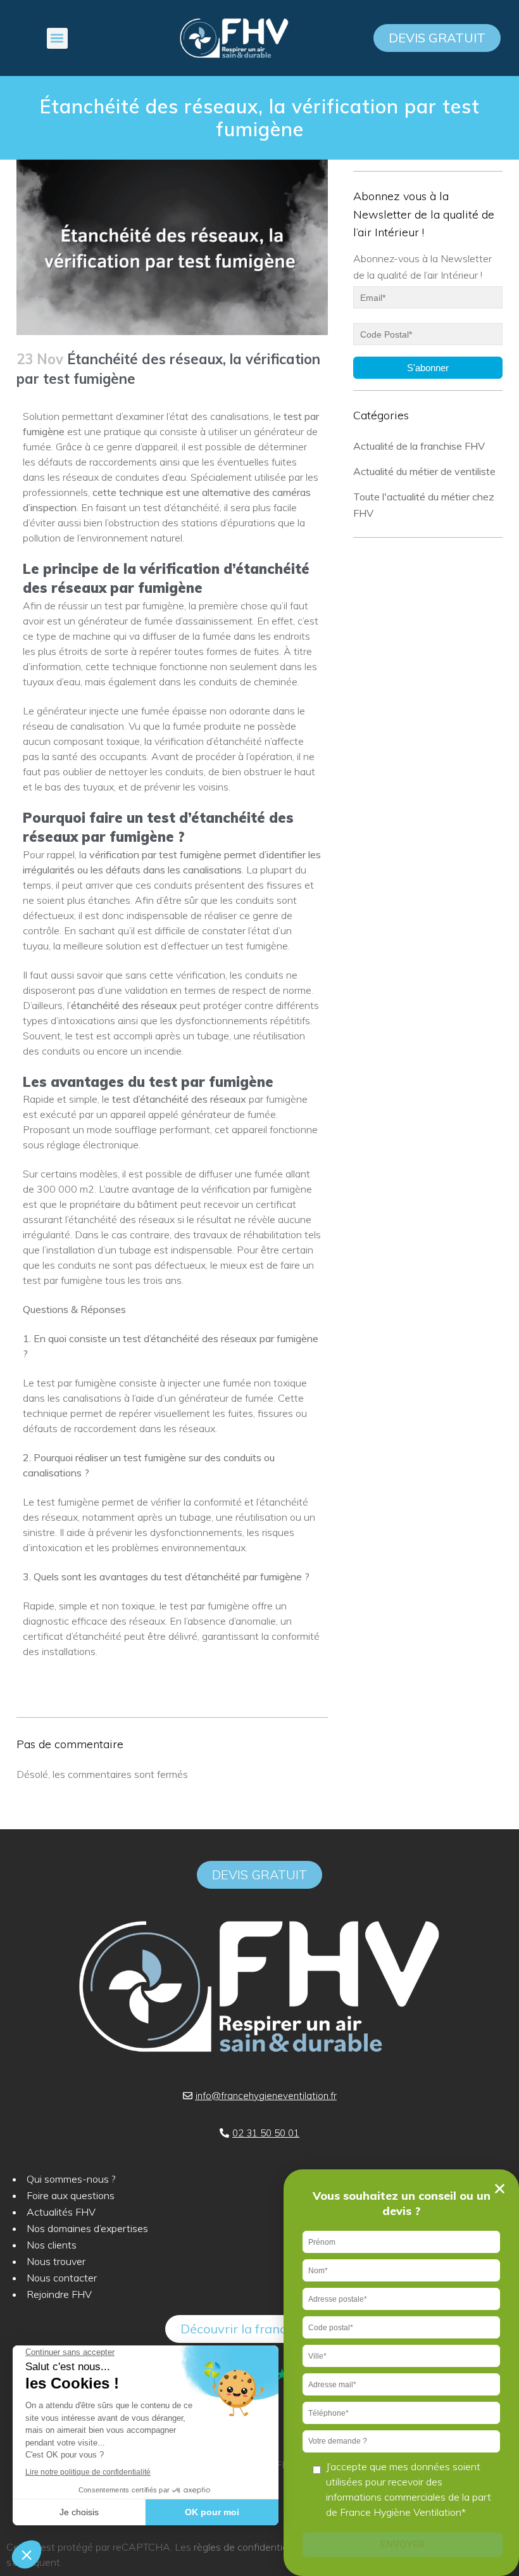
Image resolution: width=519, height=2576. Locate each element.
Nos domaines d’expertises (87, 2228)
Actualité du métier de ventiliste (424, 471)
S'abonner (428, 368)
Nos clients (52, 2245)
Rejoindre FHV (59, 2294)
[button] (57, 38)
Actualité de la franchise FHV (419, 446)
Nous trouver (56, 2261)
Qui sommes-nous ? (71, 2179)
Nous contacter (62, 2278)
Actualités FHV (61, 2212)
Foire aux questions (71, 2195)
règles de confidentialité (247, 2547)
